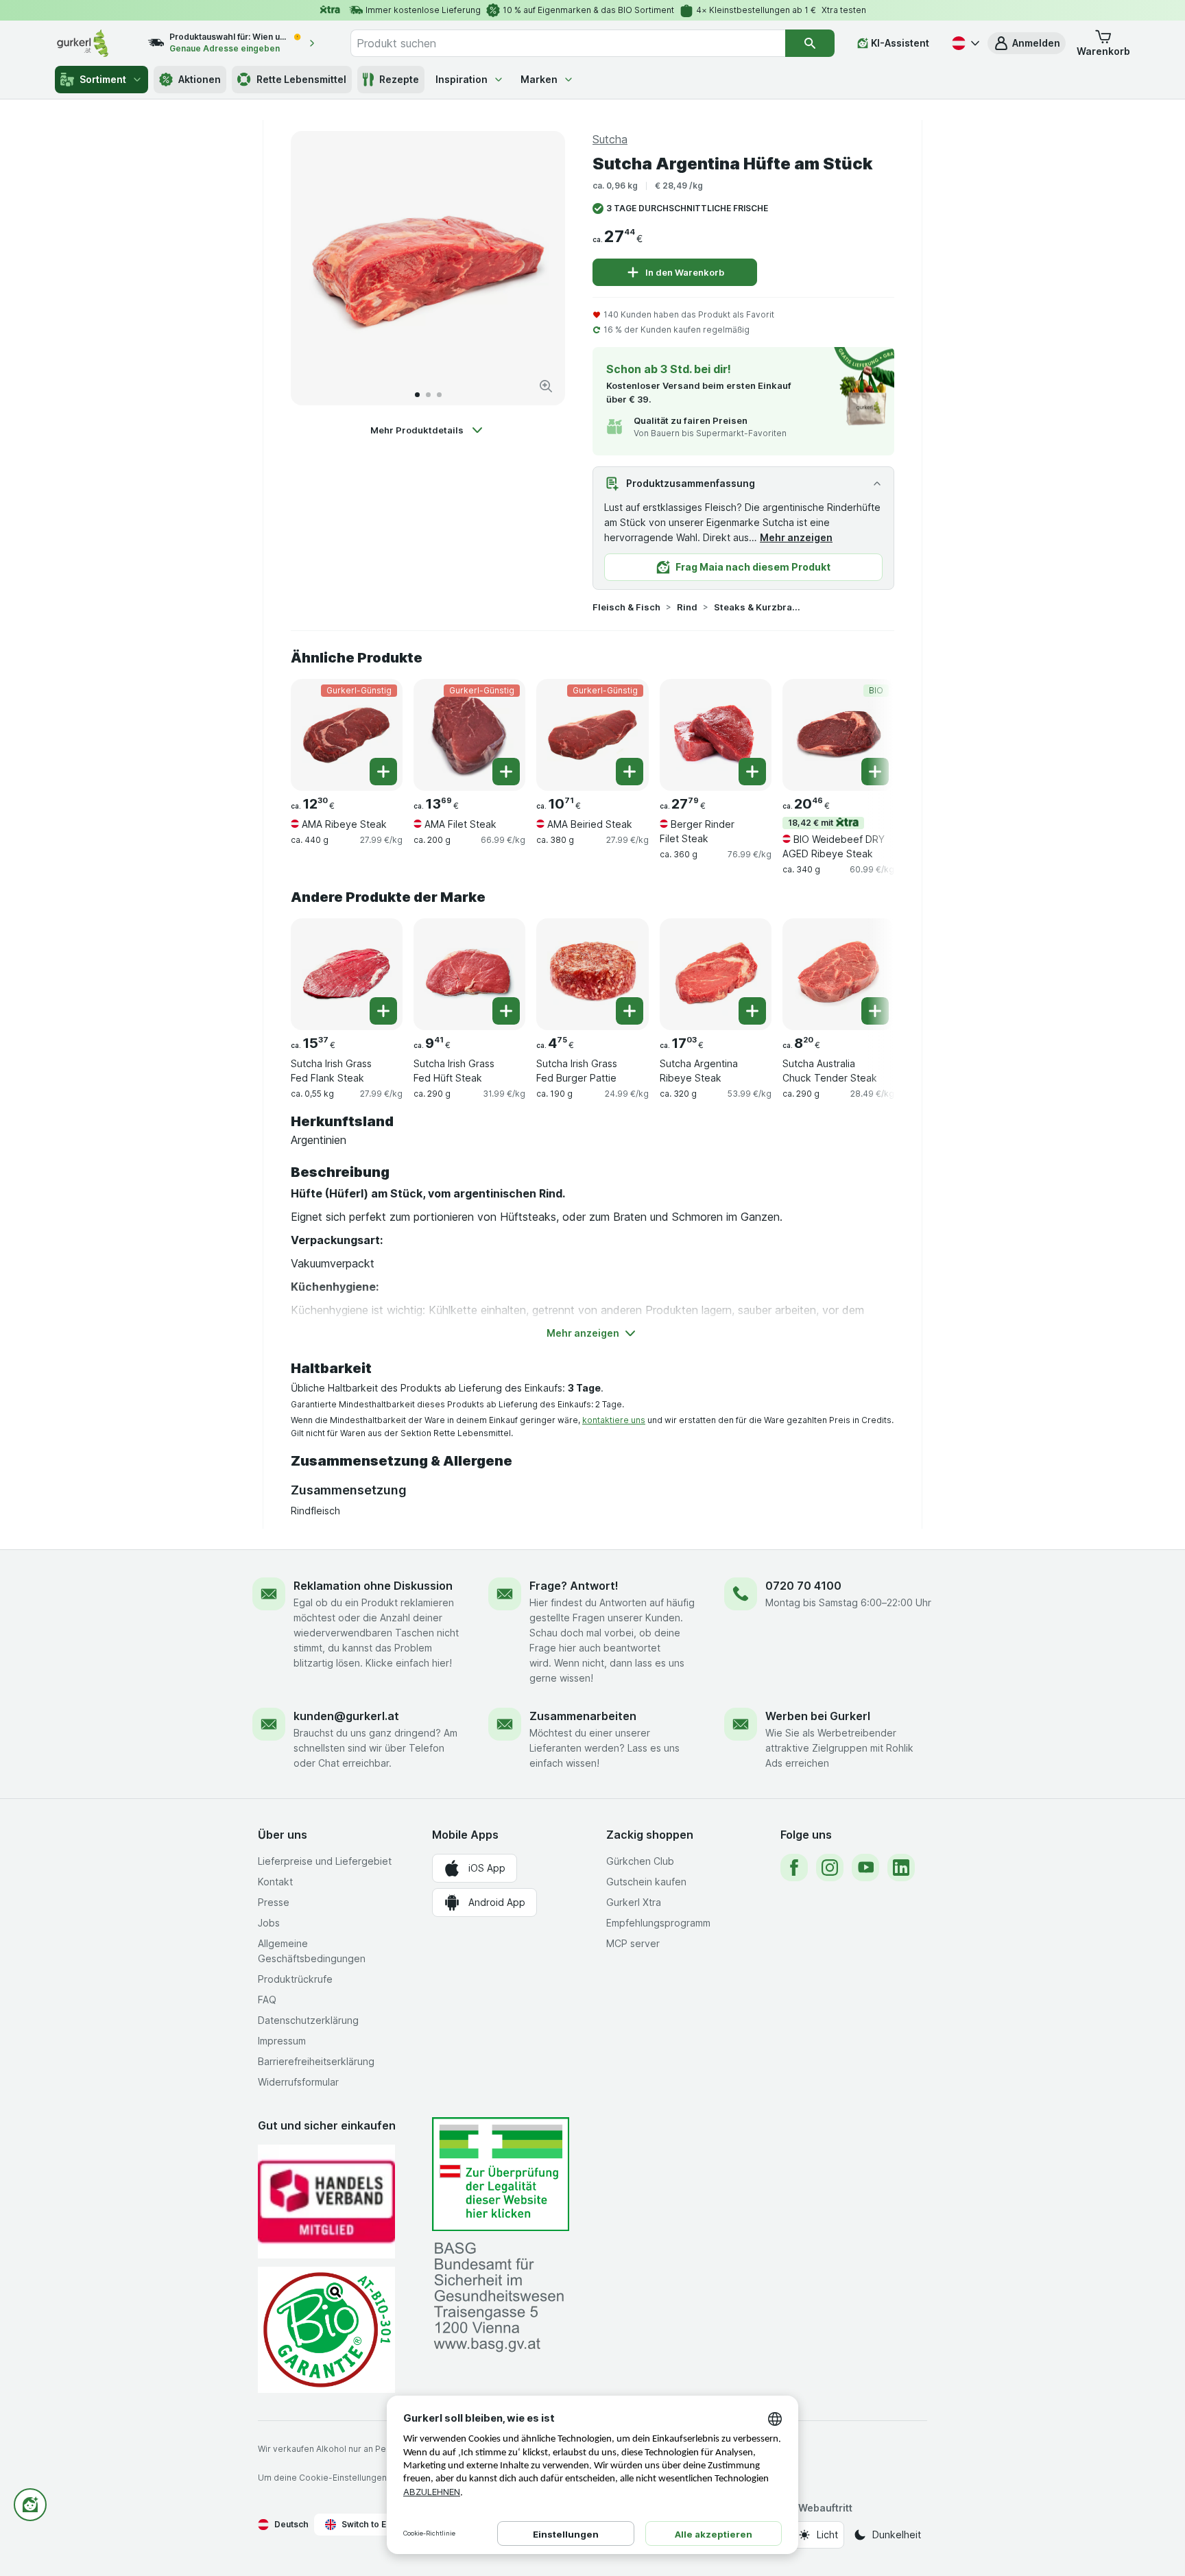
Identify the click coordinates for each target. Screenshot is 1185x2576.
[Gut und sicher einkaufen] (326, 2329)
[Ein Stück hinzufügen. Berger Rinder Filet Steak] (752, 772)
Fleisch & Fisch (626, 607)
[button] (1027, 43)
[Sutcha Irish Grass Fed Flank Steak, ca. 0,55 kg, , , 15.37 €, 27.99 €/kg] (347, 974)
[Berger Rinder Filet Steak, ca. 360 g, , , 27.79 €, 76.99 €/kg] (716, 735)
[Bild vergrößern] (546, 386)
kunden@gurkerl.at (346, 1716)
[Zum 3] (439, 395)
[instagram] (830, 1868)
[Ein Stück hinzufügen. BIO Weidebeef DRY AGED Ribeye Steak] (875, 772)
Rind (687, 607)
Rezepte (399, 79)
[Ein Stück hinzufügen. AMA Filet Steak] (506, 772)
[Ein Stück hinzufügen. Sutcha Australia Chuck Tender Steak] (875, 1011)
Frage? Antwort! (574, 1586)
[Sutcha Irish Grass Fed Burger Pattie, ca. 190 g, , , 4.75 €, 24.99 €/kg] (592, 974)
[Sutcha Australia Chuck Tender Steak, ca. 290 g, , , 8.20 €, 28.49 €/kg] (838, 974)
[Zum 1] (417, 395)
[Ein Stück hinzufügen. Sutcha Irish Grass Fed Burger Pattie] (630, 1011)
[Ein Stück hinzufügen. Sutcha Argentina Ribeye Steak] (752, 1011)
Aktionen (200, 79)
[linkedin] (901, 1868)
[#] (501, 2174)
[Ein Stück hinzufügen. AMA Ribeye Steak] (383, 772)
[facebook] (794, 1868)
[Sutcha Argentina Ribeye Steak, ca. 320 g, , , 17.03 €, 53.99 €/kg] (716, 974)
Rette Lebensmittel (301, 79)
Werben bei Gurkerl (818, 1716)
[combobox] (568, 43)
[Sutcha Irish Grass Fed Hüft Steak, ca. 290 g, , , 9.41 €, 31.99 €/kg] (469, 974)
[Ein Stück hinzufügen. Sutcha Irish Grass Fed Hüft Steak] (506, 1011)
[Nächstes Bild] (540, 268)
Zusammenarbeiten (583, 1716)
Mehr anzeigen (796, 537)
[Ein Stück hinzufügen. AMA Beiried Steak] (630, 772)
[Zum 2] (428, 395)
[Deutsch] (964, 43)
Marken (539, 79)
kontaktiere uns (614, 1420)
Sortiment (103, 79)
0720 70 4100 (803, 1586)
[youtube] (865, 1868)
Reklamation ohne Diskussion (373, 1586)
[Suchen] (810, 43)
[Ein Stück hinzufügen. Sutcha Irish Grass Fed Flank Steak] (383, 1011)
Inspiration (462, 79)
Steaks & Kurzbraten (758, 607)
